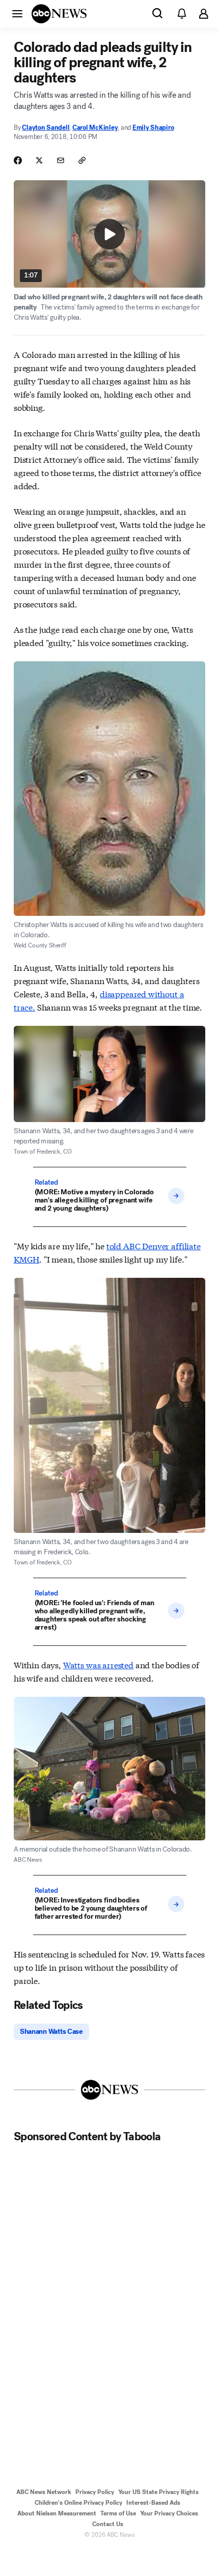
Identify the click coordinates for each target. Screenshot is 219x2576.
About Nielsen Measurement (57, 2513)
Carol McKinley (95, 128)
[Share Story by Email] (61, 160)
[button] (17, 13)
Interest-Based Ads (153, 2503)
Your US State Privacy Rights (158, 2492)
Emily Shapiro (153, 128)
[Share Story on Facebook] (18, 160)
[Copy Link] (82, 160)
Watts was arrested (98, 1664)
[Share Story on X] (39, 160)
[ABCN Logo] (59, 14)
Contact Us (108, 2524)
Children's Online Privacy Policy (78, 2503)
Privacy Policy (95, 2492)
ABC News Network (44, 2492)
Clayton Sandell (46, 128)
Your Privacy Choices (169, 2513)
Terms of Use (118, 2513)
